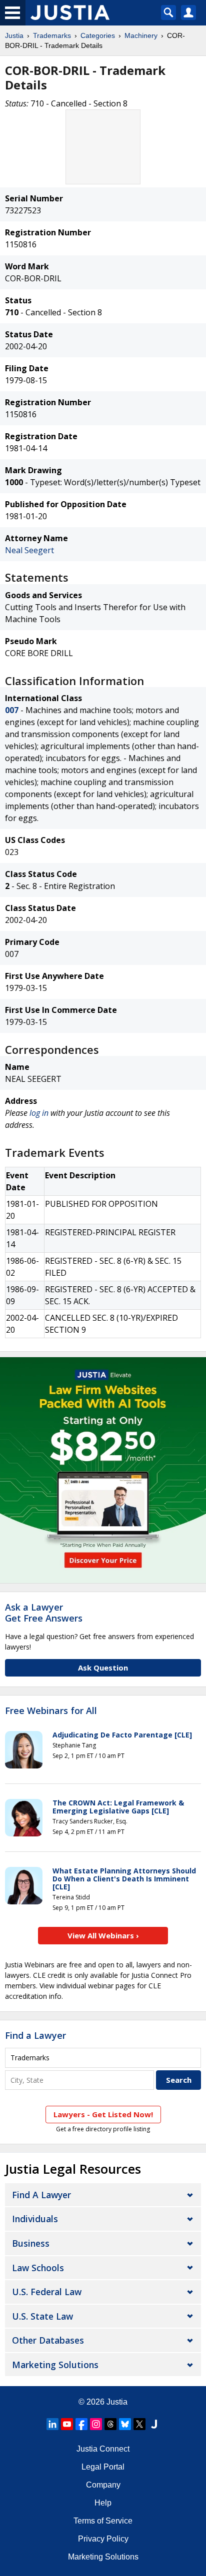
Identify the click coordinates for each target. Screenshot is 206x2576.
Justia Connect (103, 2449)
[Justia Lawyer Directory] (154, 2424)
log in (39, 1113)
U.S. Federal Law (47, 2292)
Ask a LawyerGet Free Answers (44, 1613)
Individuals (35, 2219)
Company (103, 2485)
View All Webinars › (103, 1935)
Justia (14, 35)
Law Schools (38, 2268)
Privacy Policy (103, 2539)
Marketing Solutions (55, 2365)
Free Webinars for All (51, 1711)
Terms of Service (103, 2521)
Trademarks (52, 35)
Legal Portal (103, 2467)
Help (103, 2503)
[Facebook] (81, 2424)
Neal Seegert (29, 550)
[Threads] (110, 2424)
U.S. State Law (42, 2316)
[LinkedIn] (52, 2424)
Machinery (141, 35)
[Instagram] (96, 2424)
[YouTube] (67, 2424)
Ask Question (103, 1668)
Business (31, 2243)
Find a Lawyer (35, 2035)
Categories (98, 35)
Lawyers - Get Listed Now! (103, 2114)
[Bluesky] (125, 2424)
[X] (139, 2424)
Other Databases (48, 2340)
